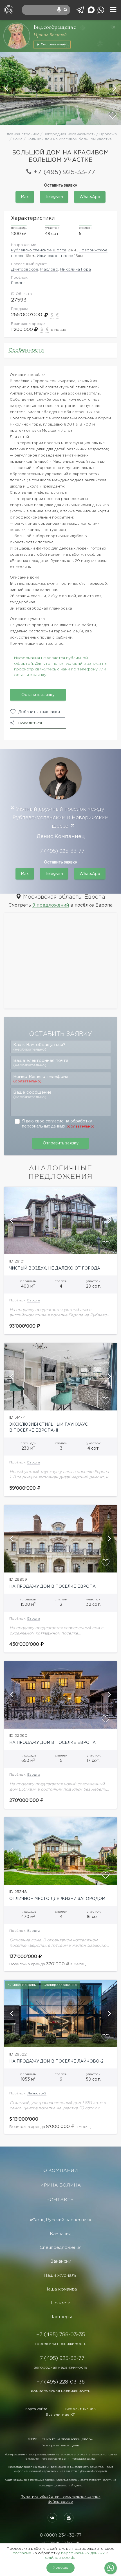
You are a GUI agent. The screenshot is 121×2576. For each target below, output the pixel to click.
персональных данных (44, 1126)
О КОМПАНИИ (61, 2171)
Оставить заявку (38, 695)
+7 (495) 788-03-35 (61, 2335)
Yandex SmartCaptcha (61, 2480)
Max (25, 197)
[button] (7, 88)
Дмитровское (25, 269)
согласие (55, 1121)
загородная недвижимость (61, 2367)
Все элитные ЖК (81, 2409)
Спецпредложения (61, 2248)
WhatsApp (90, 197)
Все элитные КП (61, 2415)
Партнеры (61, 2317)
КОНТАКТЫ (60, 2200)
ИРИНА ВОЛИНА (61, 2185)
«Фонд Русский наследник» (60, 2220)
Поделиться (30, 723)
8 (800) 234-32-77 (61, 2535)
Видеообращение (55, 27)
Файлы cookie (60, 2502)
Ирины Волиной (50, 35)
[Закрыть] (114, 27)
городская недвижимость (60, 2344)
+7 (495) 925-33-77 (64, 172)
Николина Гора (76, 269)
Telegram (54, 197)
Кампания (60, 2234)
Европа (18, 283)
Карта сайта (36, 2409)
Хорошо (61, 2568)
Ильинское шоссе (55, 256)
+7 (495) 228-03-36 (61, 2382)
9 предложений (51, 905)
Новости (61, 2303)
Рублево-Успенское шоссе (39, 250)
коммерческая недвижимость (60, 2391)
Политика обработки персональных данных (60, 2497)
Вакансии (61, 2261)
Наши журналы (60, 2275)
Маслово (49, 269)
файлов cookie (60, 2558)
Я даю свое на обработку (58, 1124)
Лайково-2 (37, 2093)
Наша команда (61, 2289)
